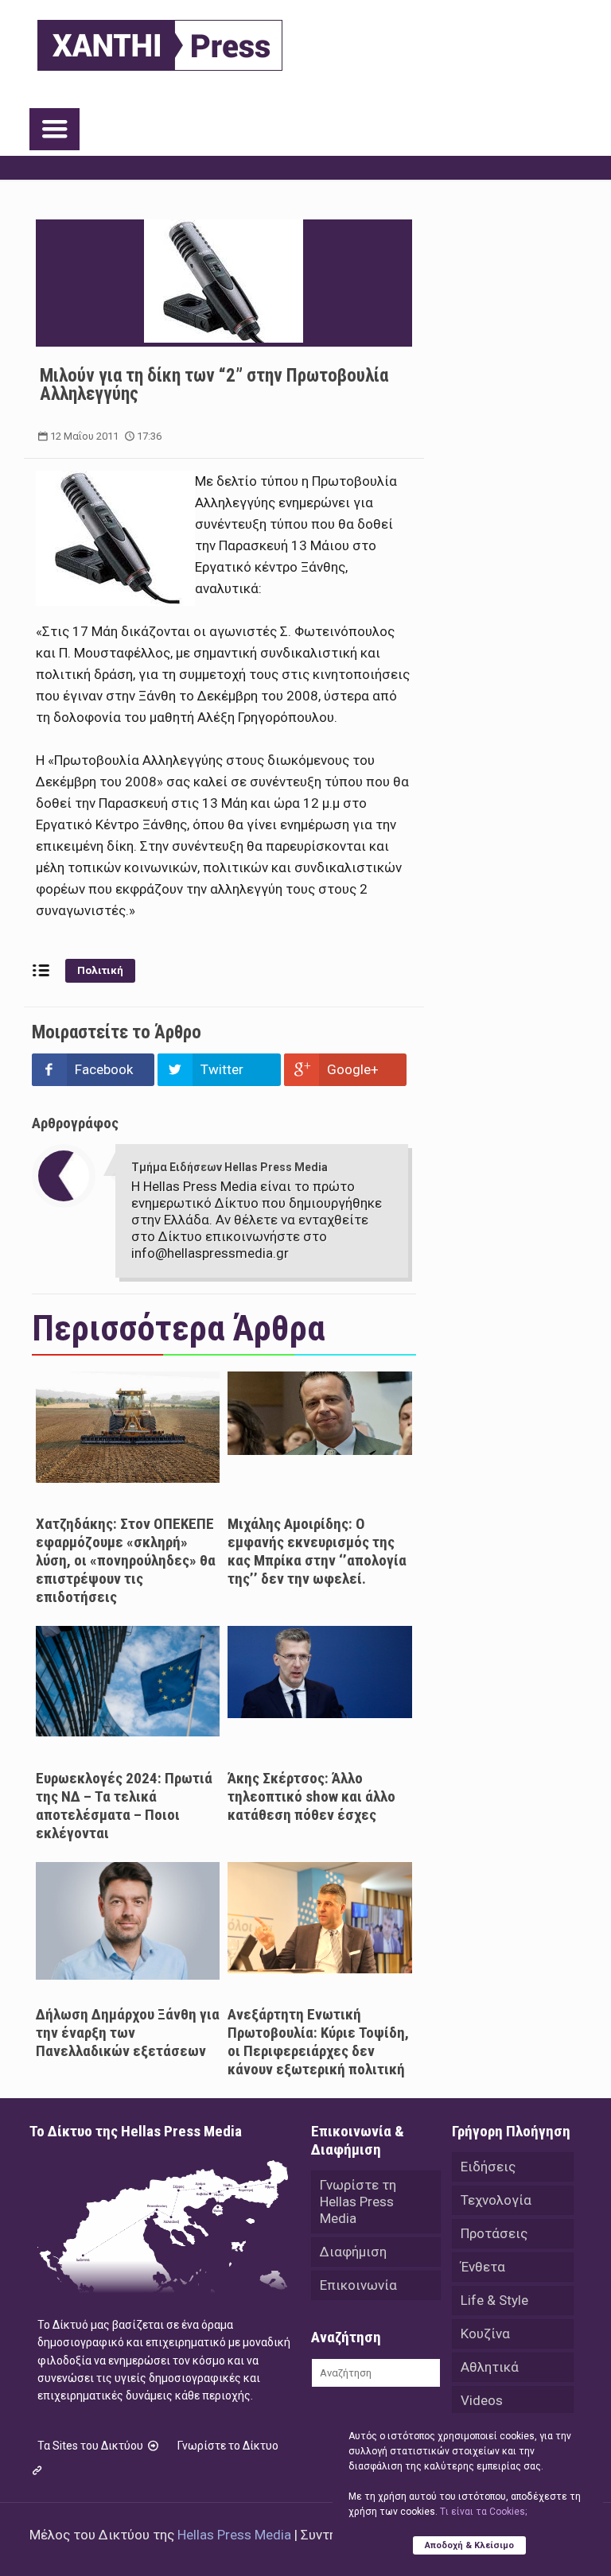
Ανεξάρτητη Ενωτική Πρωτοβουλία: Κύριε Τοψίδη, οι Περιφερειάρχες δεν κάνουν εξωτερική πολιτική (318, 2042)
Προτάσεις (494, 2233)
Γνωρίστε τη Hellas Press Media (358, 2202)
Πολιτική (100, 970)
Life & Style (494, 2300)
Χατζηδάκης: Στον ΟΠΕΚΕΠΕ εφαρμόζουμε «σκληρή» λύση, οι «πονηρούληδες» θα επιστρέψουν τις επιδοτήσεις (126, 1560)
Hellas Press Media (234, 2535)
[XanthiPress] (160, 41)
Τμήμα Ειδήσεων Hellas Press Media (230, 1167)
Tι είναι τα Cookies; (483, 2512)
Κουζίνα (485, 2334)
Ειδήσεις (488, 2167)
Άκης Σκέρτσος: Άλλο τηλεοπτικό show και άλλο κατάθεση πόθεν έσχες (311, 1796)
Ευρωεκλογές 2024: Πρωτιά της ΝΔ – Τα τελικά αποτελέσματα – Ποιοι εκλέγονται (124, 1806)
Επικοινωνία (358, 2285)
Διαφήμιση (353, 2252)
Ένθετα (483, 2267)
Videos (482, 2400)
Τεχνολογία (496, 2200)
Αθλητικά (490, 2367)
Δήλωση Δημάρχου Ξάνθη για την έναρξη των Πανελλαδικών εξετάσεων (128, 2033)
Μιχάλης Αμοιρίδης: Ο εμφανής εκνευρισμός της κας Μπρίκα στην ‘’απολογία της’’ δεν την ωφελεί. (317, 1551)
